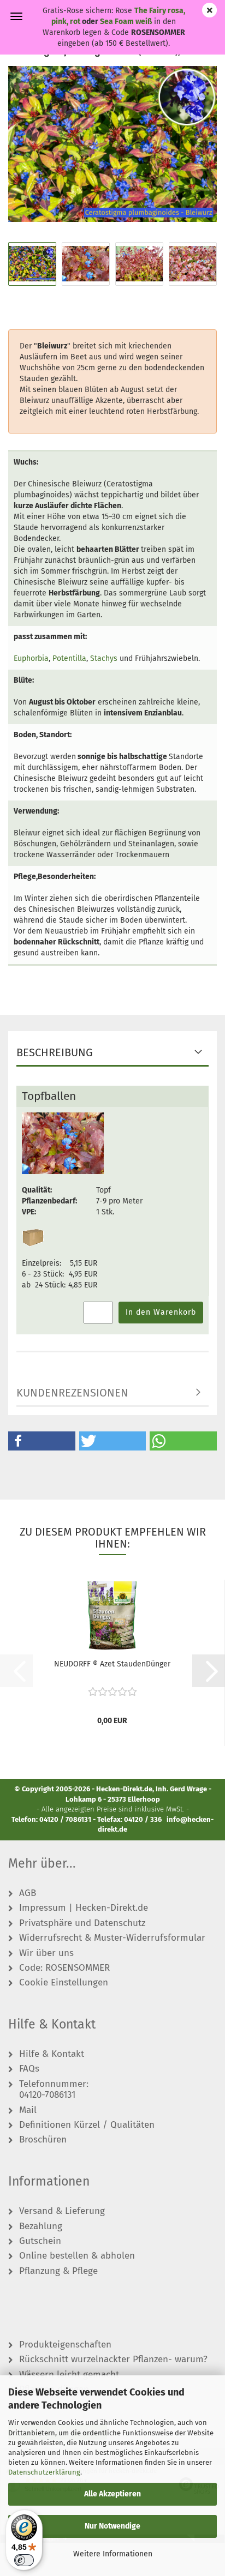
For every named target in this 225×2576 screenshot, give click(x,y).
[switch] (24, 2560)
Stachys (104, 658)
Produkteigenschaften (65, 2345)
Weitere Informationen (113, 2554)
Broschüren (43, 2140)
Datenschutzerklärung (44, 2472)
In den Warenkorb (161, 1312)
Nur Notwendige (112, 2526)
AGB (28, 1893)
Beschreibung (55, 1052)
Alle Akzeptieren (112, 2494)
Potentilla (69, 658)
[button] (42, 1441)
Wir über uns (46, 1953)
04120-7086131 (47, 2095)
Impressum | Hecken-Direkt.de (84, 1908)
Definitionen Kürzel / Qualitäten (87, 2125)
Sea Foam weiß (126, 22)
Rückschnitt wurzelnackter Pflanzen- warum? (113, 2360)
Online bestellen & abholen (77, 2256)
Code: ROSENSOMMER (64, 1968)
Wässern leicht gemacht (69, 2375)
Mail (28, 2110)
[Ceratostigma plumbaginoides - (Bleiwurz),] (112, 144)
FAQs (29, 2069)
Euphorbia (31, 658)
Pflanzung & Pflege (58, 2271)
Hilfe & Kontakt (52, 2054)
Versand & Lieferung (62, 2211)
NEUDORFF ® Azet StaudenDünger (112, 1664)
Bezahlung (41, 2226)
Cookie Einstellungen (64, 1983)
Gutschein (40, 2241)
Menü (16, 16)
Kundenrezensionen (72, 1393)
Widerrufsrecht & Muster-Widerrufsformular (112, 1938)
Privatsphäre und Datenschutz (82, 1923)
